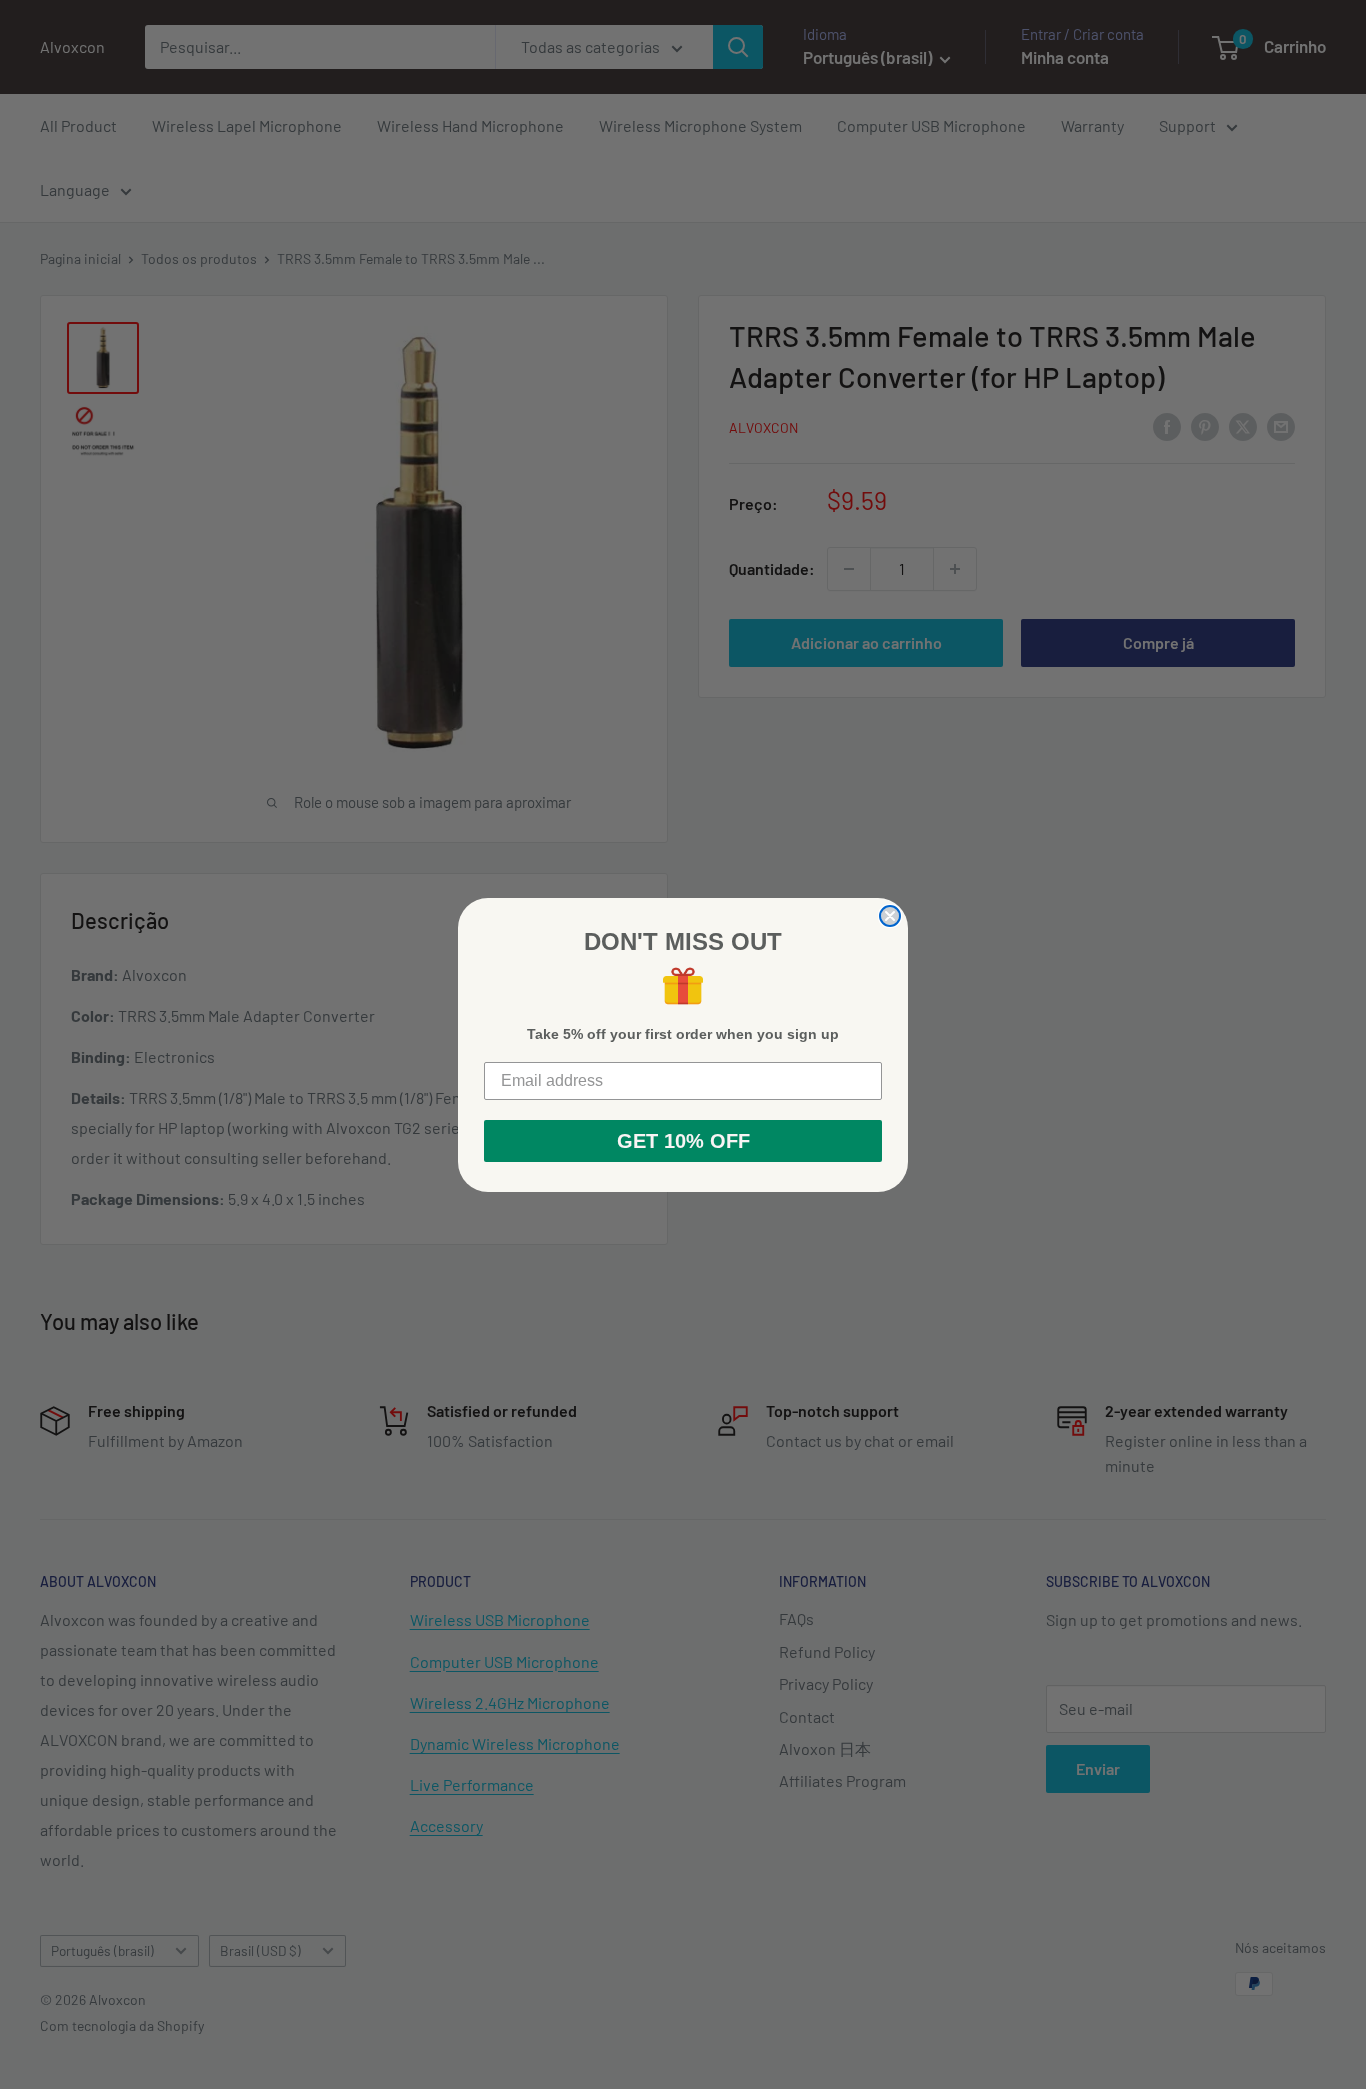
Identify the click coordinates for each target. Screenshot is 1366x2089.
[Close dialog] (890, 916)
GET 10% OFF (683, 1141)
